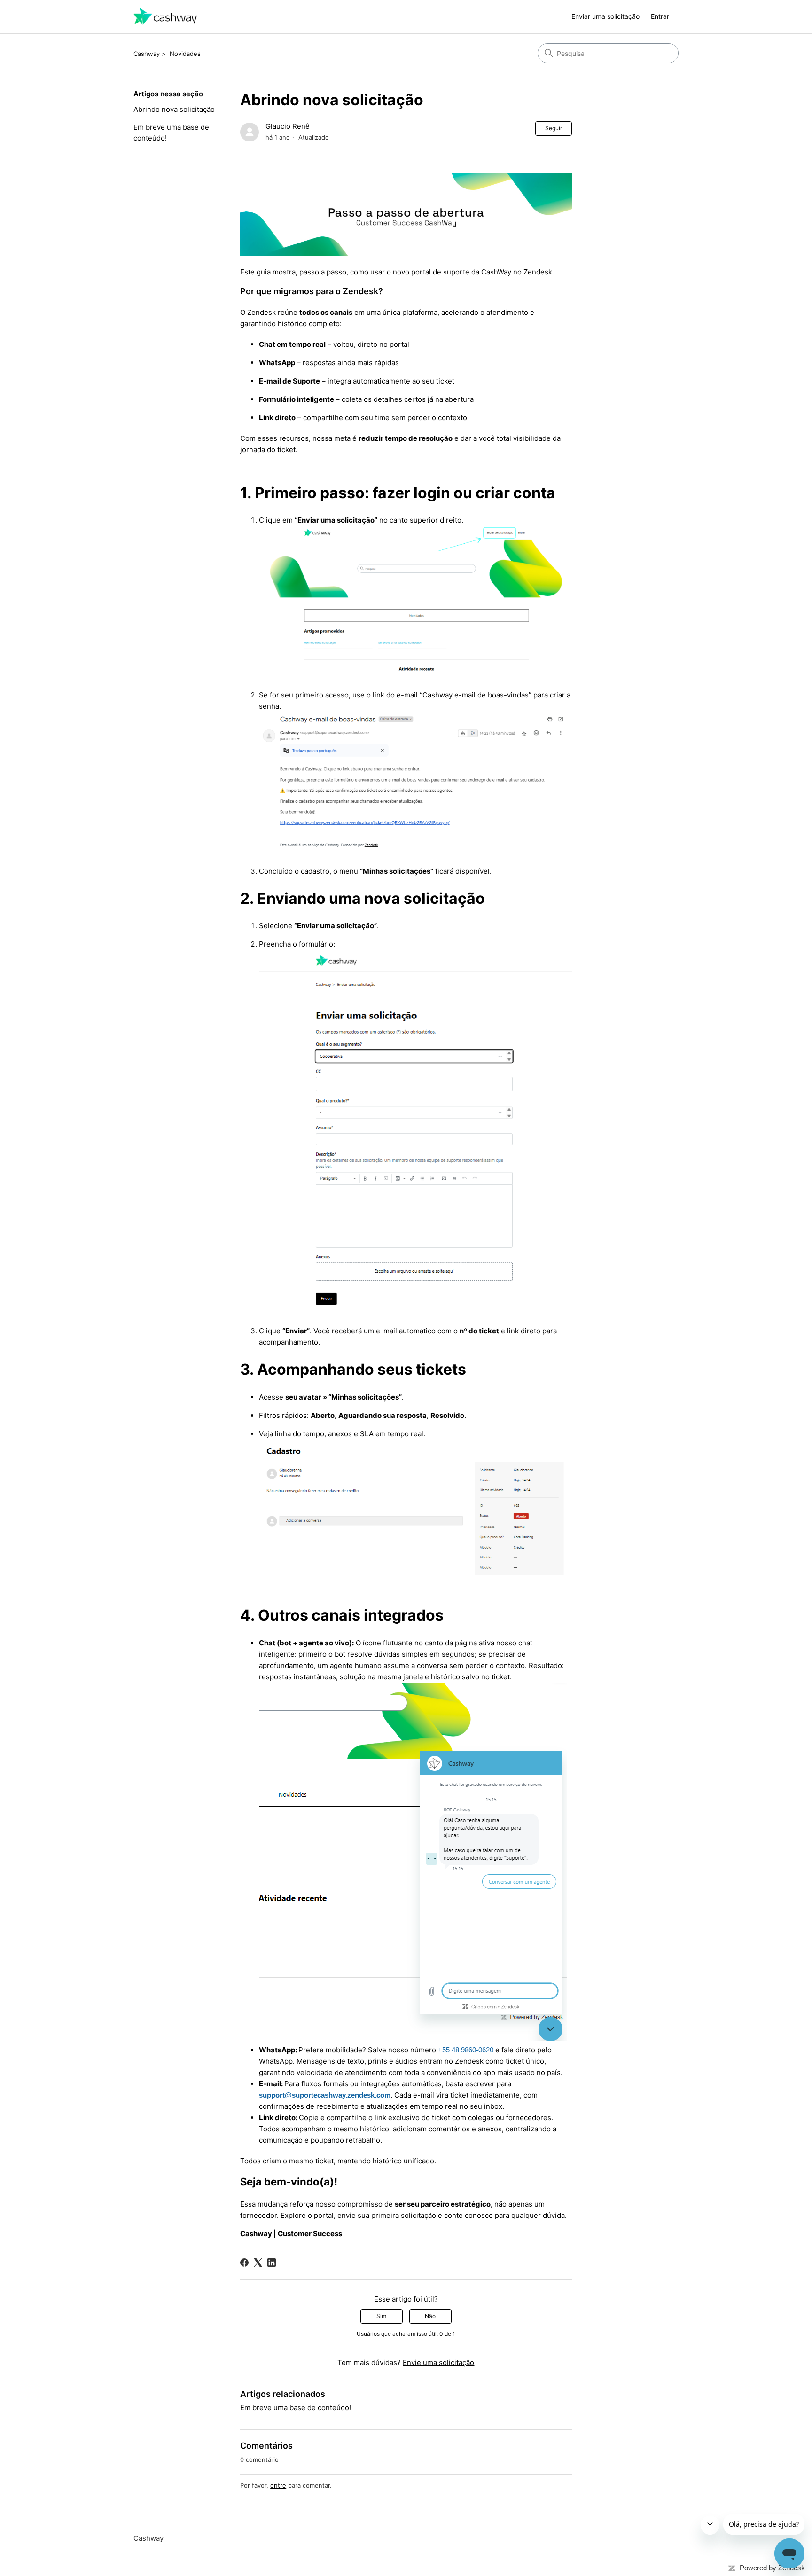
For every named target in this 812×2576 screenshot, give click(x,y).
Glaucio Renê (288, 126)
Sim (381, 2316)
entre (278, 2485)
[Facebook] (244, 2263)
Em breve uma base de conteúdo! (171, 133)
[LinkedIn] (272, 2263)
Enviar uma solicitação (605, 16)
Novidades (185, 54)
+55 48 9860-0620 (466, 2050)
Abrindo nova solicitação (174, 109)
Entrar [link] (660, 16)
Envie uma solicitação (438, 2362)
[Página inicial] (165, 17)
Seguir (554, 128)
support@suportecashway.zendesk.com (325, 2095)
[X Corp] (258, 2263)
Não (430, 2316)
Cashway (147, 54)
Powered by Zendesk (772, 2568)
